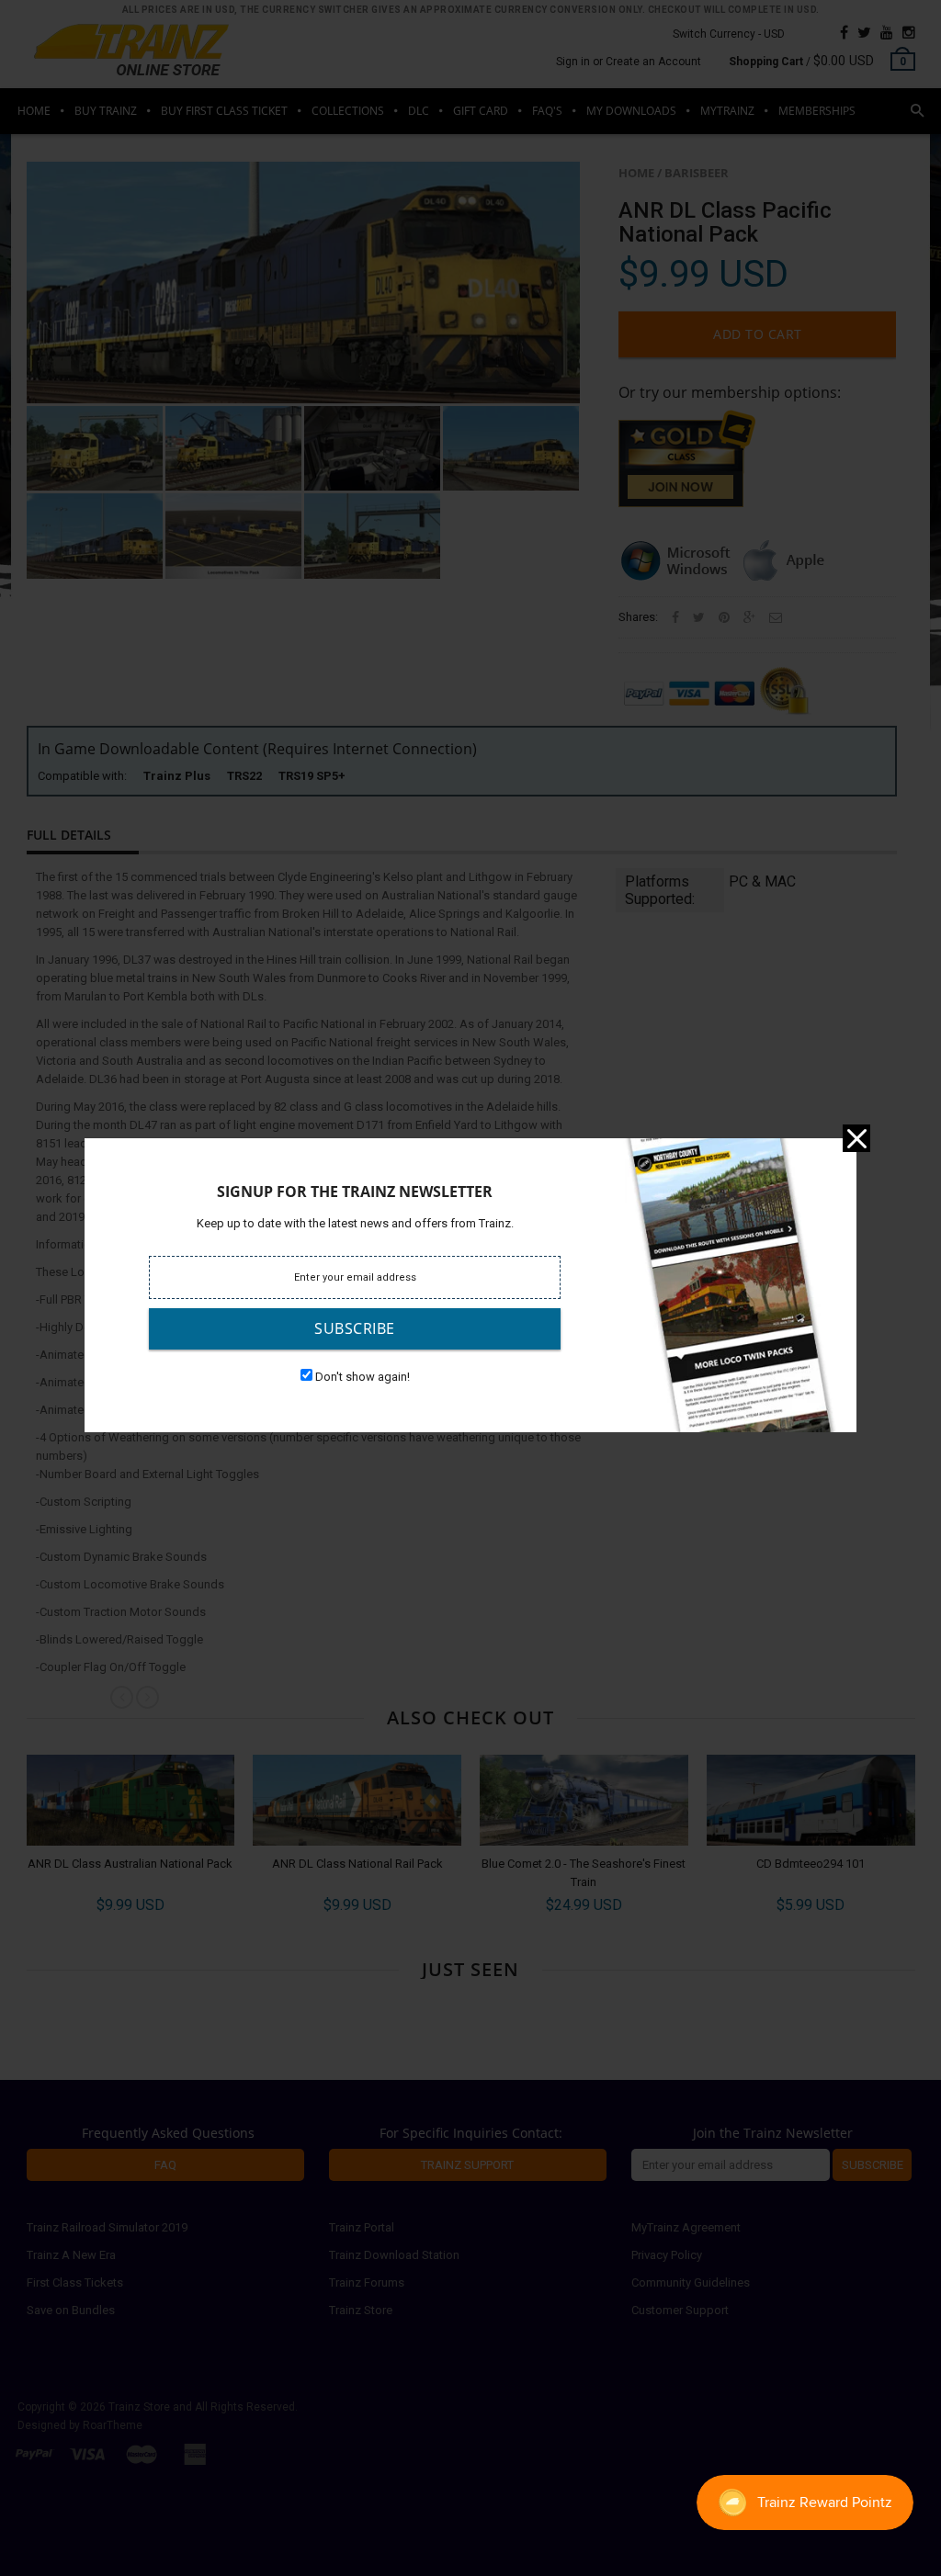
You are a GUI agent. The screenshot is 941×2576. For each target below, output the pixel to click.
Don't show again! (363, 1377)
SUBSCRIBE (355, 1328)
